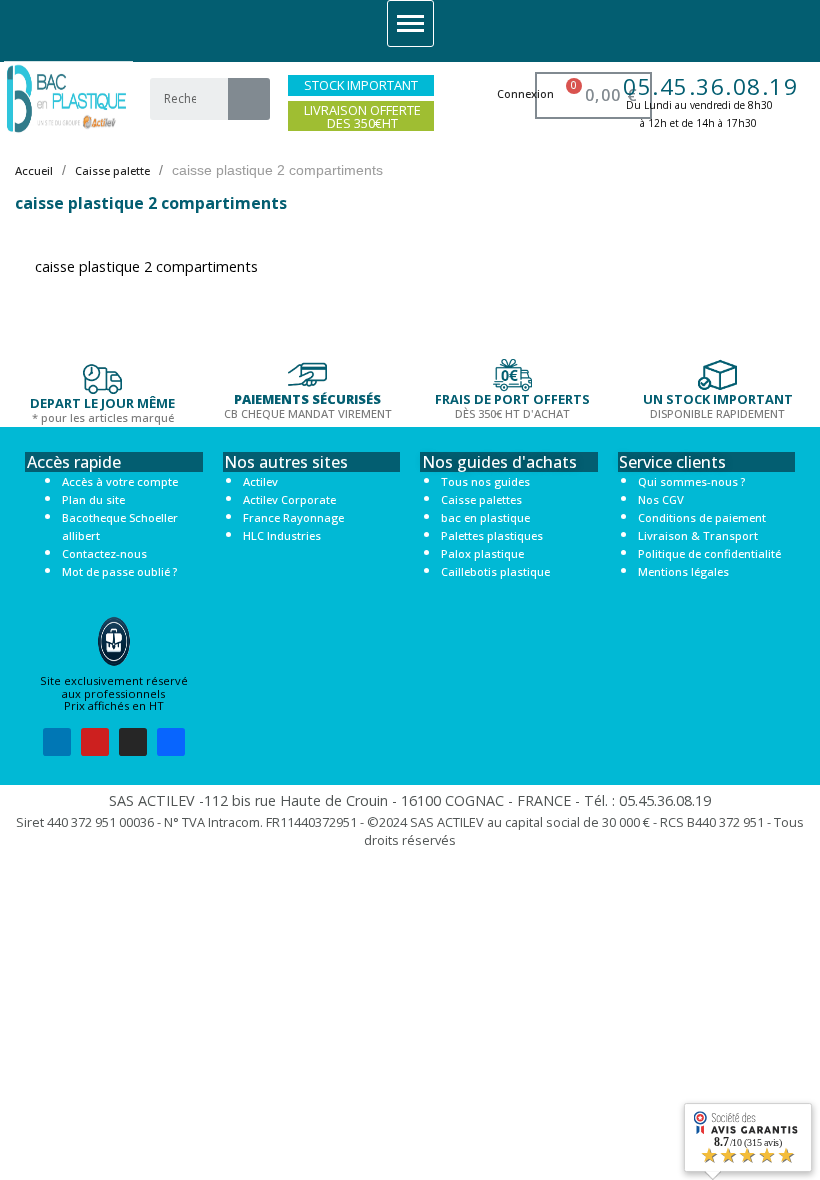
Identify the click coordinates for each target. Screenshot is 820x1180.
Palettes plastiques (492, 535)
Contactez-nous (104, 553)
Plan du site (93, 499)
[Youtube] (95, 742)
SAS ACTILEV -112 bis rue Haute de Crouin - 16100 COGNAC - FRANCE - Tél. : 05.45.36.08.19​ (410, 800)
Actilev (260, 481)
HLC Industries (282, 535)
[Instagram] (133, 742)
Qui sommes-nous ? (691, 481)
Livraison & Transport (698, 535)
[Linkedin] (57, 742)
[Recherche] (249, 99)
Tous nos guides (485, 481)
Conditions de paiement (702, 517)
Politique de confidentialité (709, 553)
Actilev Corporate (289, 499)
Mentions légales (683, 571)
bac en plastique (485, 517)
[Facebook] (171, 742)
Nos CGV (661, 499)
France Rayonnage (293, 517)
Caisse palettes (481, 499)
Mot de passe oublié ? (119, 571)
